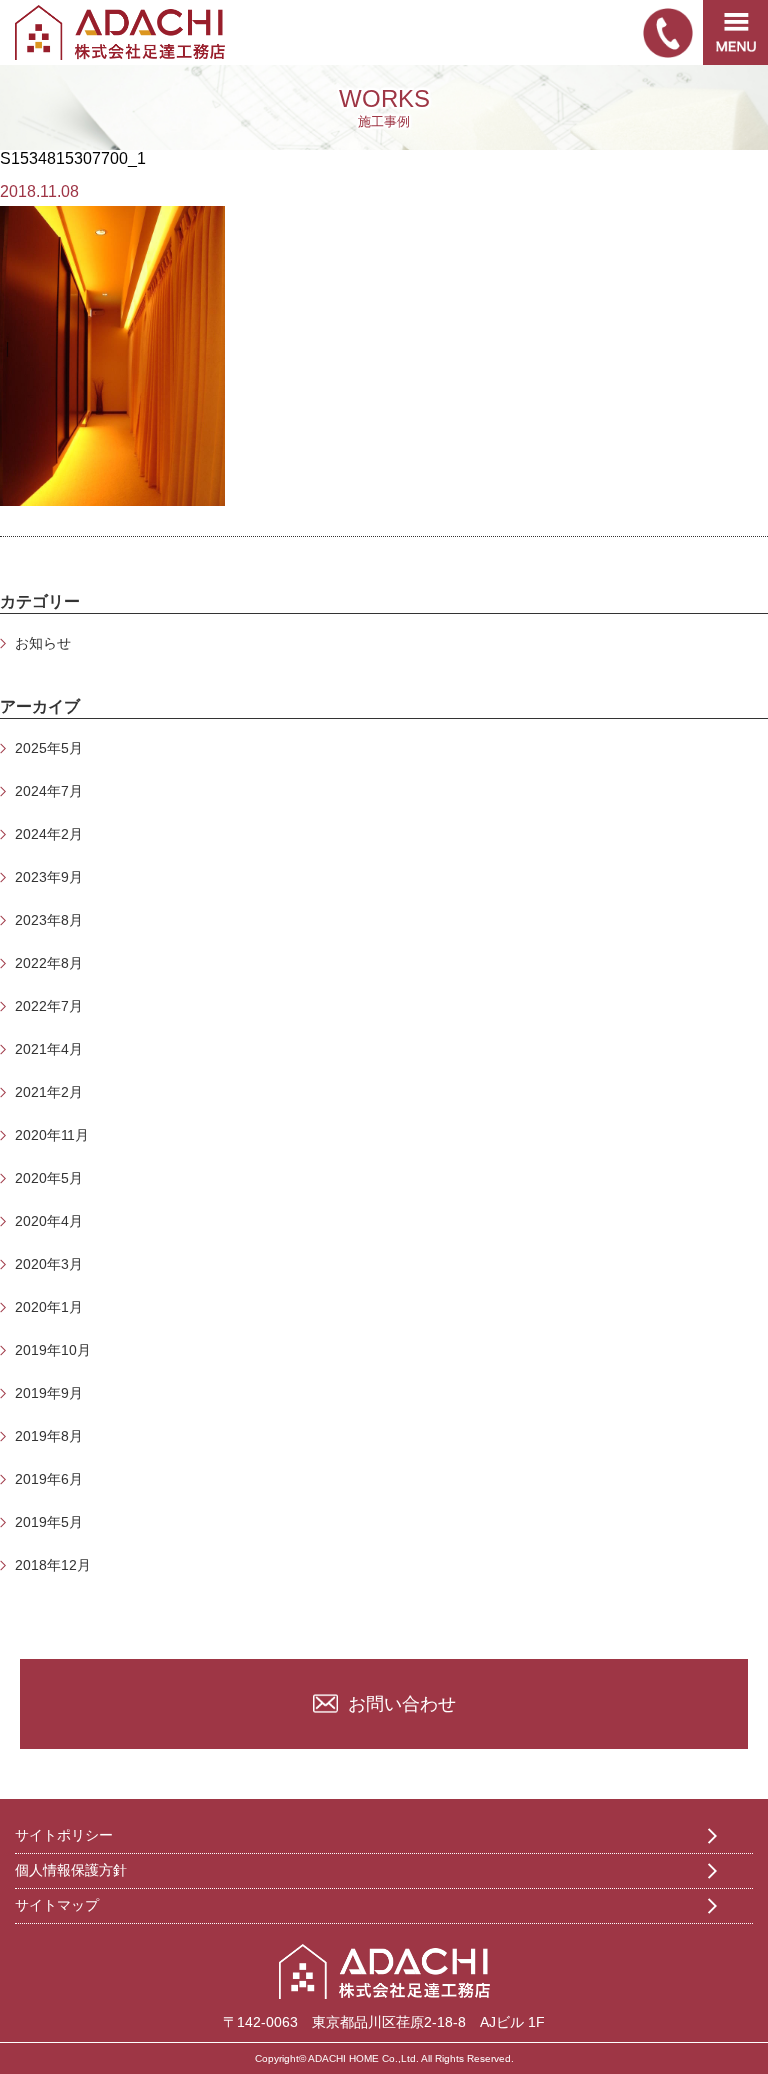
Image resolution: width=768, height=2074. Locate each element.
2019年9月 (49, 1393)
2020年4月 (49, 1221)
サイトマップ (57, 1905)
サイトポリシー (64, 1835)
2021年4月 (49, 1049)
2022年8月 (49, 963)
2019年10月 (53, 1350)
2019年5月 (49, 1522)
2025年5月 (49, 748)
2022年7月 (49, 1006)
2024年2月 (49, 834)
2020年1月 (49, 1307)
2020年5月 (49, 1178)
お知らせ (43, 643)
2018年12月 (53, 1565)
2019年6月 (49, 1479)
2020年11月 (52, 1135)
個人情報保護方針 (71, 1870)
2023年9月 (49, 877)
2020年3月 (49, 1264)
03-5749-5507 (668, 33)
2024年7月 (49, 791)
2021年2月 (49, 1092)
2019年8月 (49, 1436)
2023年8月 (49, 920)
